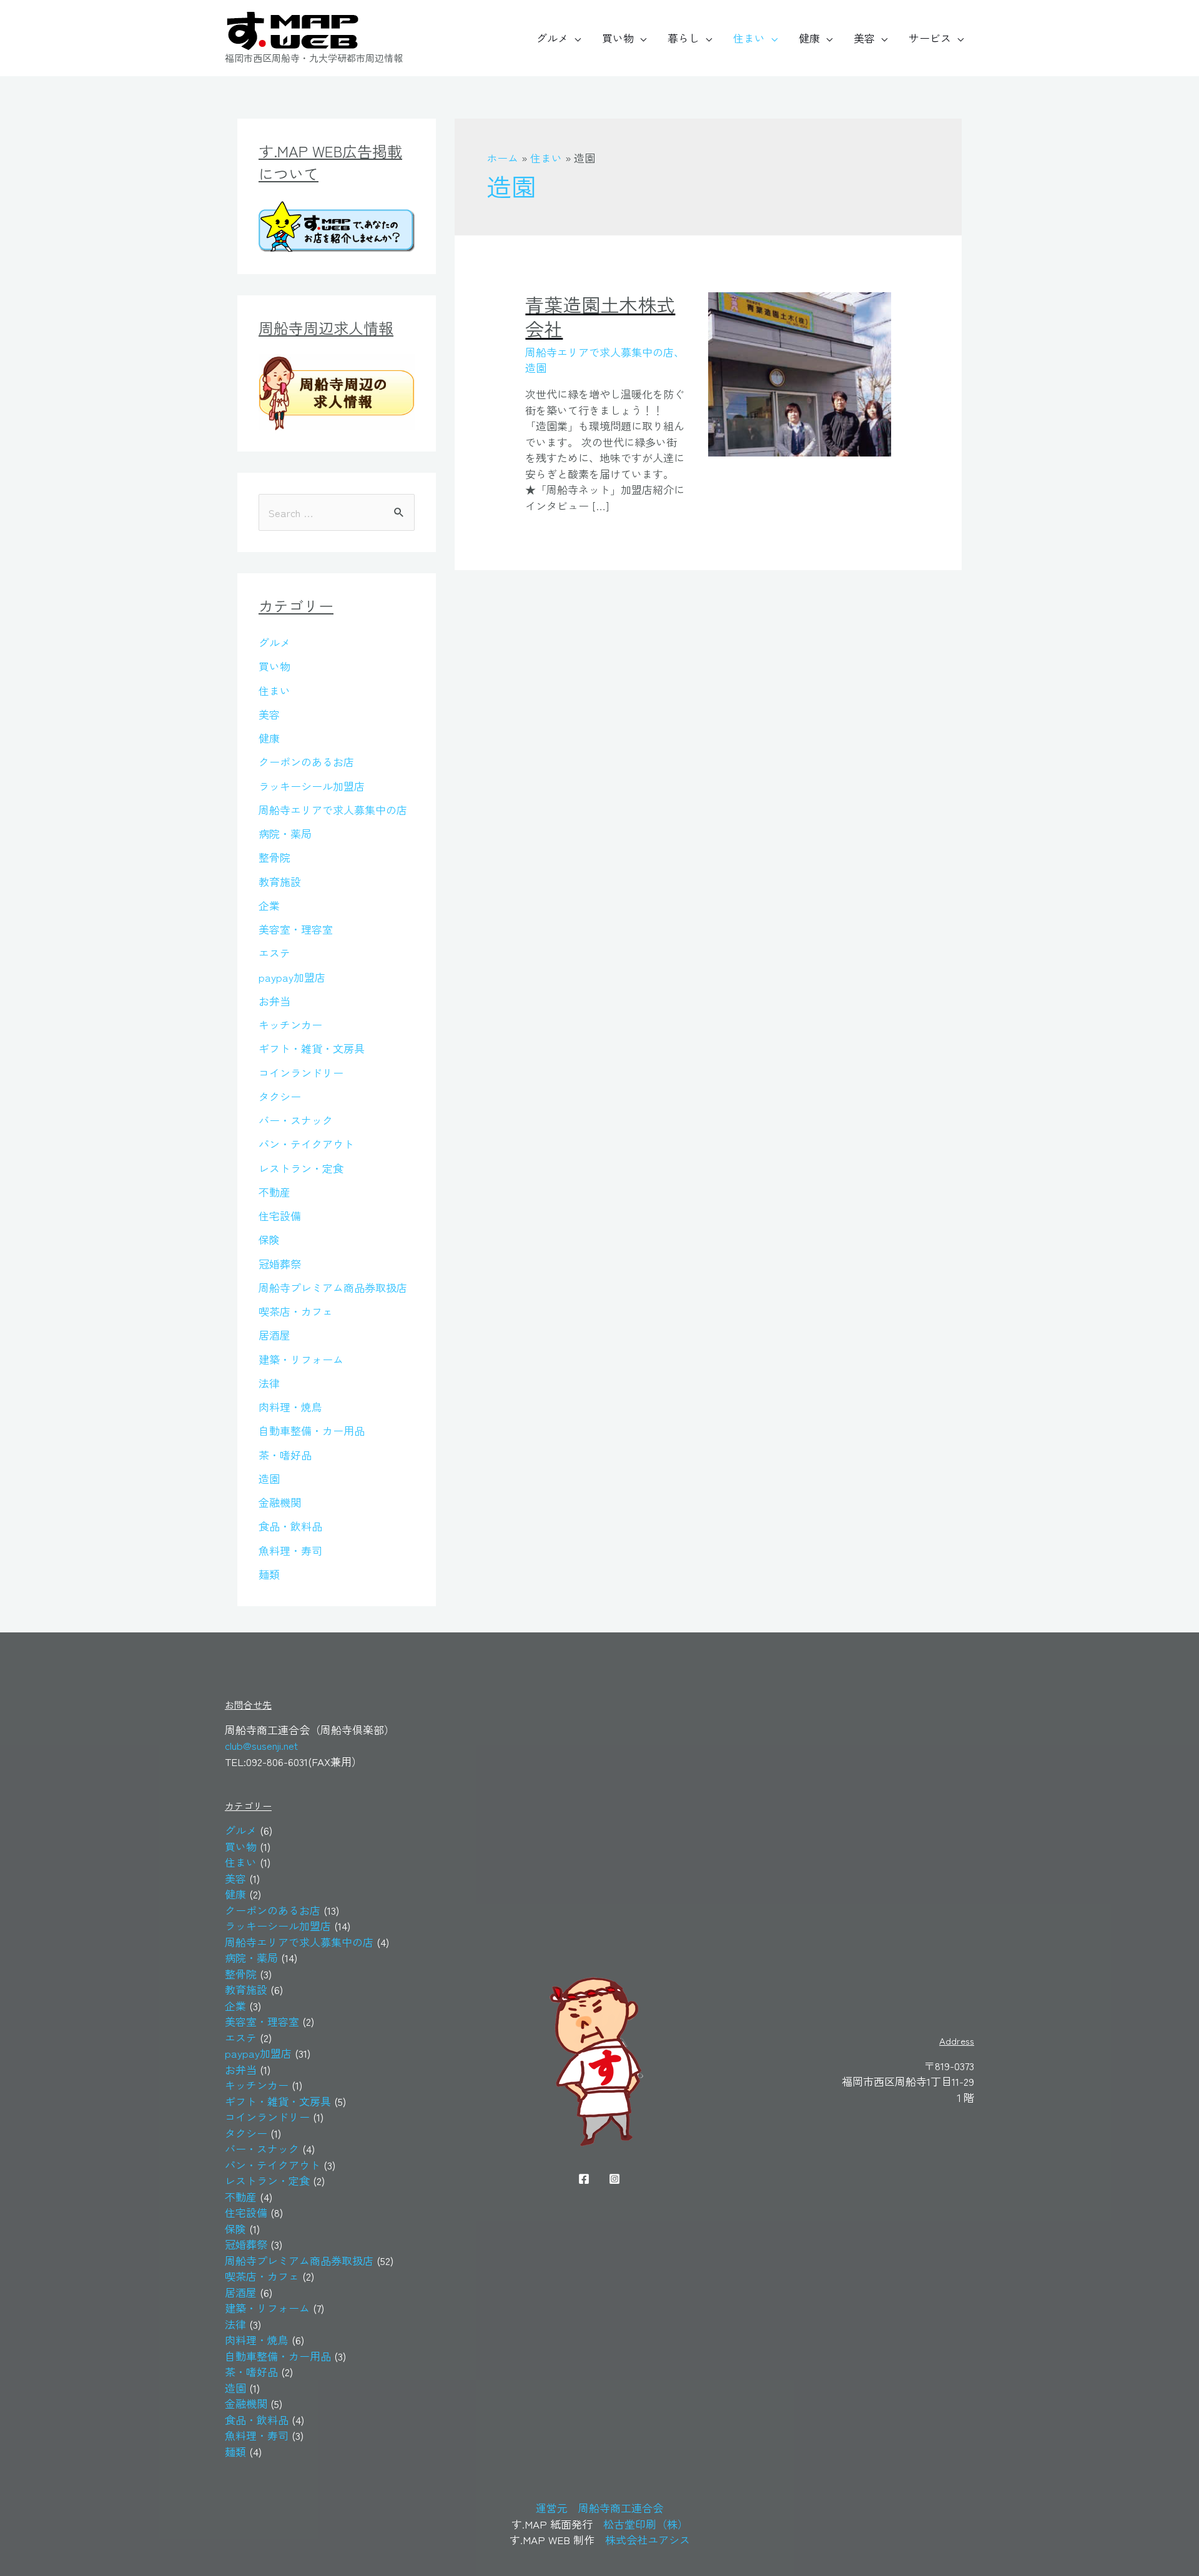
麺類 (269, 1574)
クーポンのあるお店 (306, 762)
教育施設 (280, 881)
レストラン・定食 (301, 1168)
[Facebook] (584, 2179)
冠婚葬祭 (280, 1264)
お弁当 (274, 1001)
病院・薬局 (285, 833)
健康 (809, 38)
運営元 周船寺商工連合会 (599, 2508)
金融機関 (280, 1502)
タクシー (280, 1096)
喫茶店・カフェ (296, 1311)
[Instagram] (614, 2179)
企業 (269, 905)
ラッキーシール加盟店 (312, 786)
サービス (930, 38)
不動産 (274, 1192)
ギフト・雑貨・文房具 (312, 1048)
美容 (864, 38)
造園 (269, 1478)
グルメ (552, 38)
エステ (274, 953)
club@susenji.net (261, 1745)
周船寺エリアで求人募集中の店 (333, 810)
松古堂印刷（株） (646, 2524)
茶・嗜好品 (285, 1455)
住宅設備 (280, 1216)
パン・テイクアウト (306, 1144)
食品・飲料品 (290, 1526)
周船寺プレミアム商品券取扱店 (333, 1287)
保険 (269, 1239)
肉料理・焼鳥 (290, 1407)
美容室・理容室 (296, 929)
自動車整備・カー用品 (312, 1430)
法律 (269, 1383)
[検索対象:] (337, 512)
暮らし (683, 38)
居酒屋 (274, 1335)
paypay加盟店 (292, 977)
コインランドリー (301, 1073)
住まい (749, 38)
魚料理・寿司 (290, 1550)
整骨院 (274, 857)
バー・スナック (296, 1120)
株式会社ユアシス (648, 2539)
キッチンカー (290, 1024)
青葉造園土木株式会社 (600, 316)
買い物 (618, 38)
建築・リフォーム (301, 1359)
